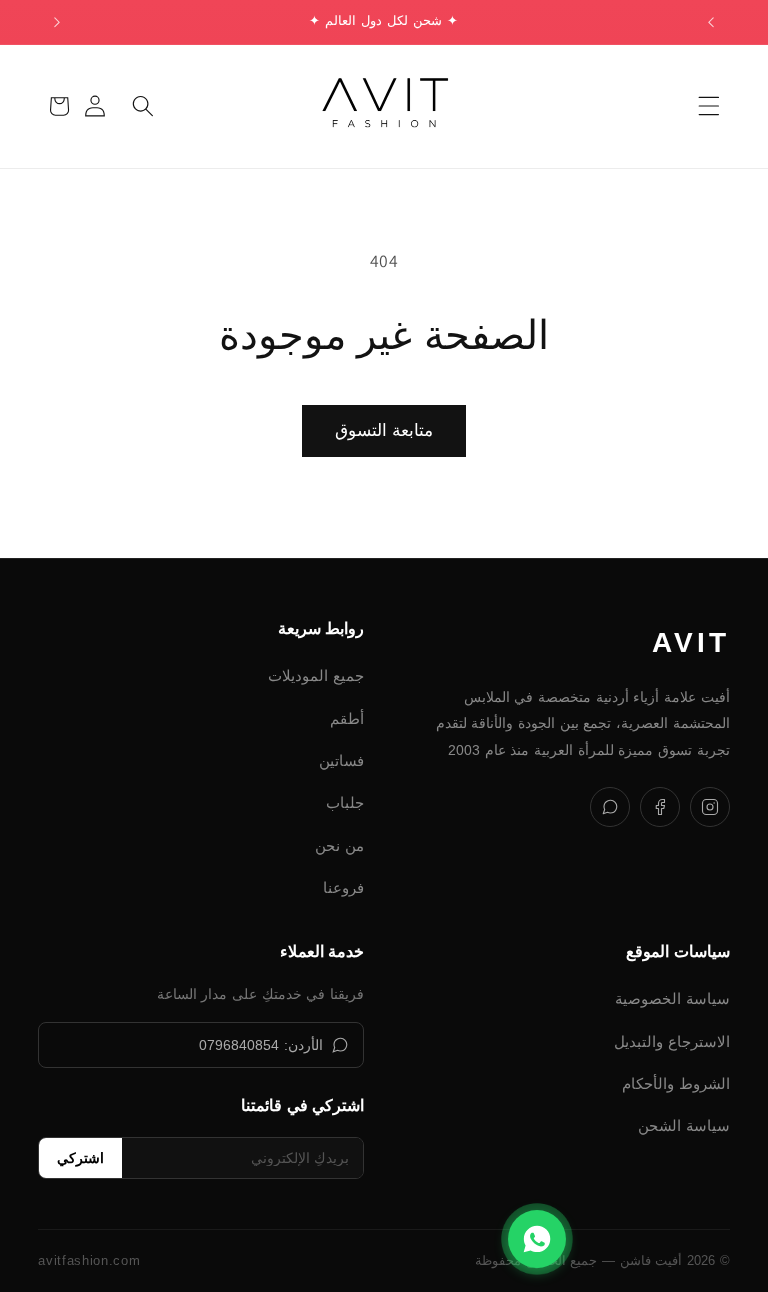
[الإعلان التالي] (57, 22)
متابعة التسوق (383, 430)
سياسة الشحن (684, 1125)
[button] (708, 106)
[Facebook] (660, 807)
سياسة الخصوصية (672, 998)
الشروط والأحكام (676, 1083)
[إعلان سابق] (711, 22)
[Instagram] (710, 807)
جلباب (345, 802)
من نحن (339, 845)
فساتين (341, 760)
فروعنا (343, 887)
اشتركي (80, 1158)
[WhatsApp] (610, 807)
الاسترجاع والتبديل (672, 1041)
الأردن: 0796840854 (261, 1045)
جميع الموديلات (316, 675)
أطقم (347, 718)
